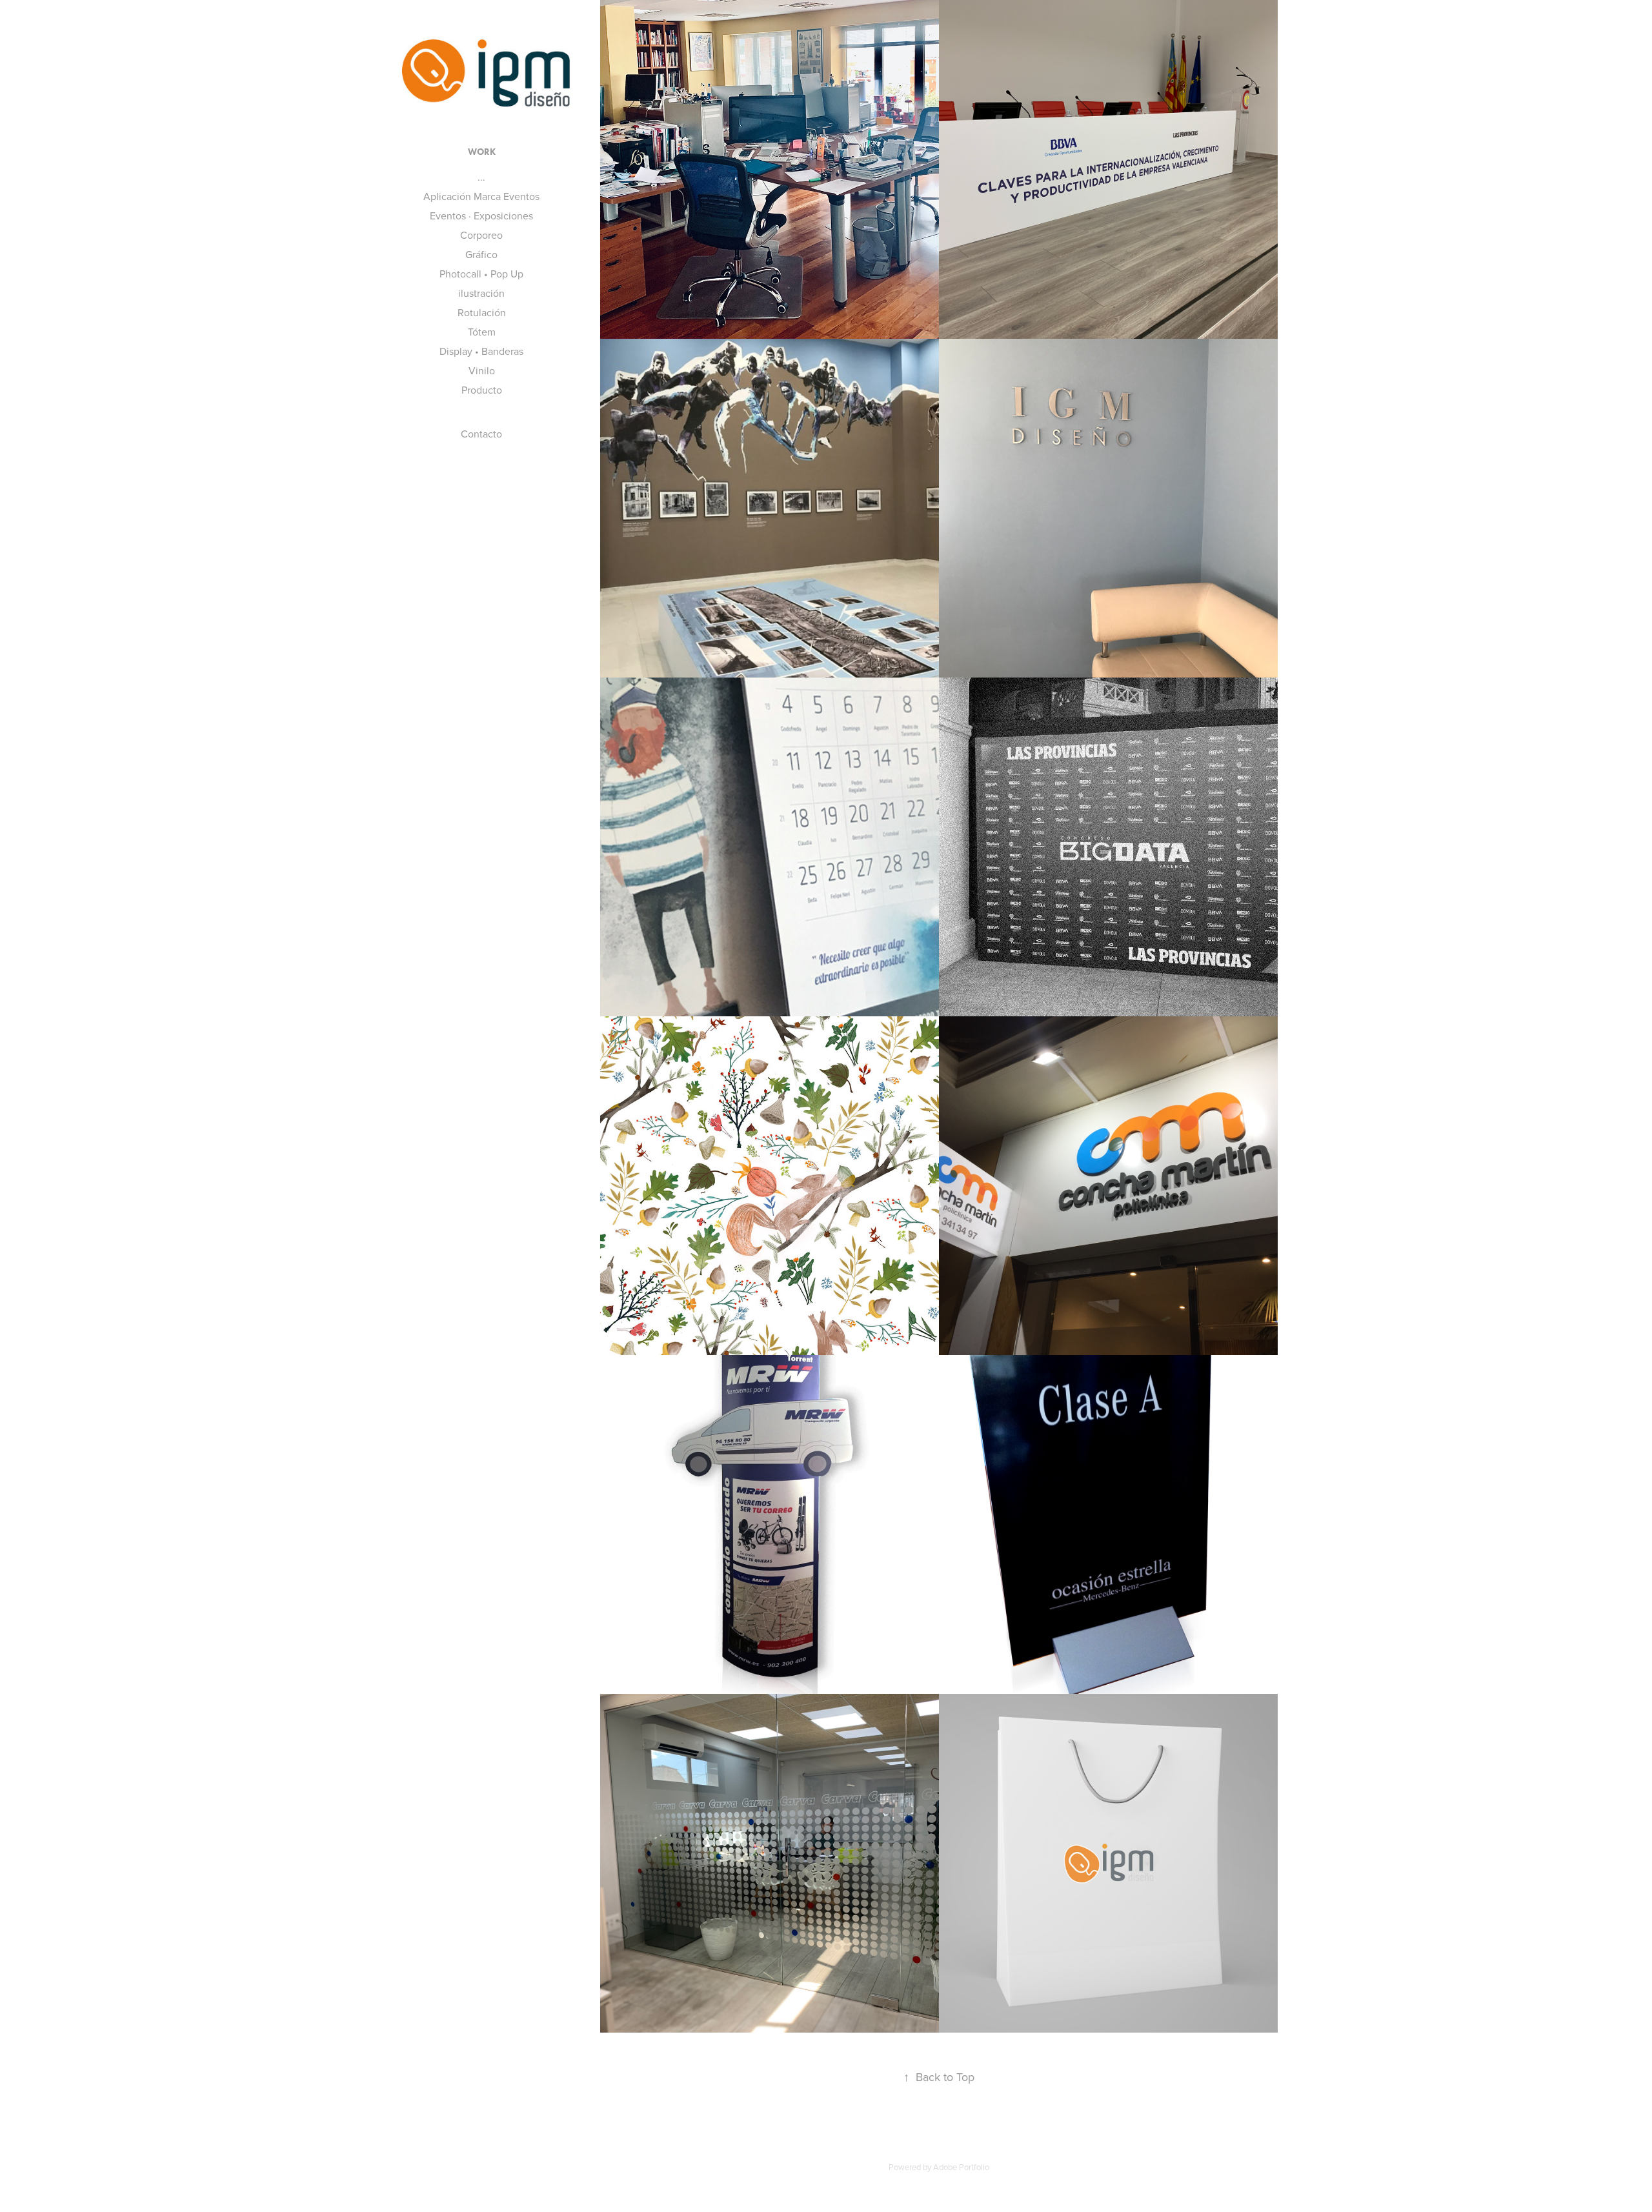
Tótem (482, 332)
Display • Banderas (481, 351)
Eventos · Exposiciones (481, 216)
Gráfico (481, 254)
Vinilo (482, 370)
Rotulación (482, 312)
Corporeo (481, 235)
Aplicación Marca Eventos (481, 196)
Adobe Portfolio (961, 2167)
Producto (482, 390)
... (481, 177)
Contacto (481, 434)
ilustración (481, 293)
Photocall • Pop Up (481, 274)
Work (482, 152)
